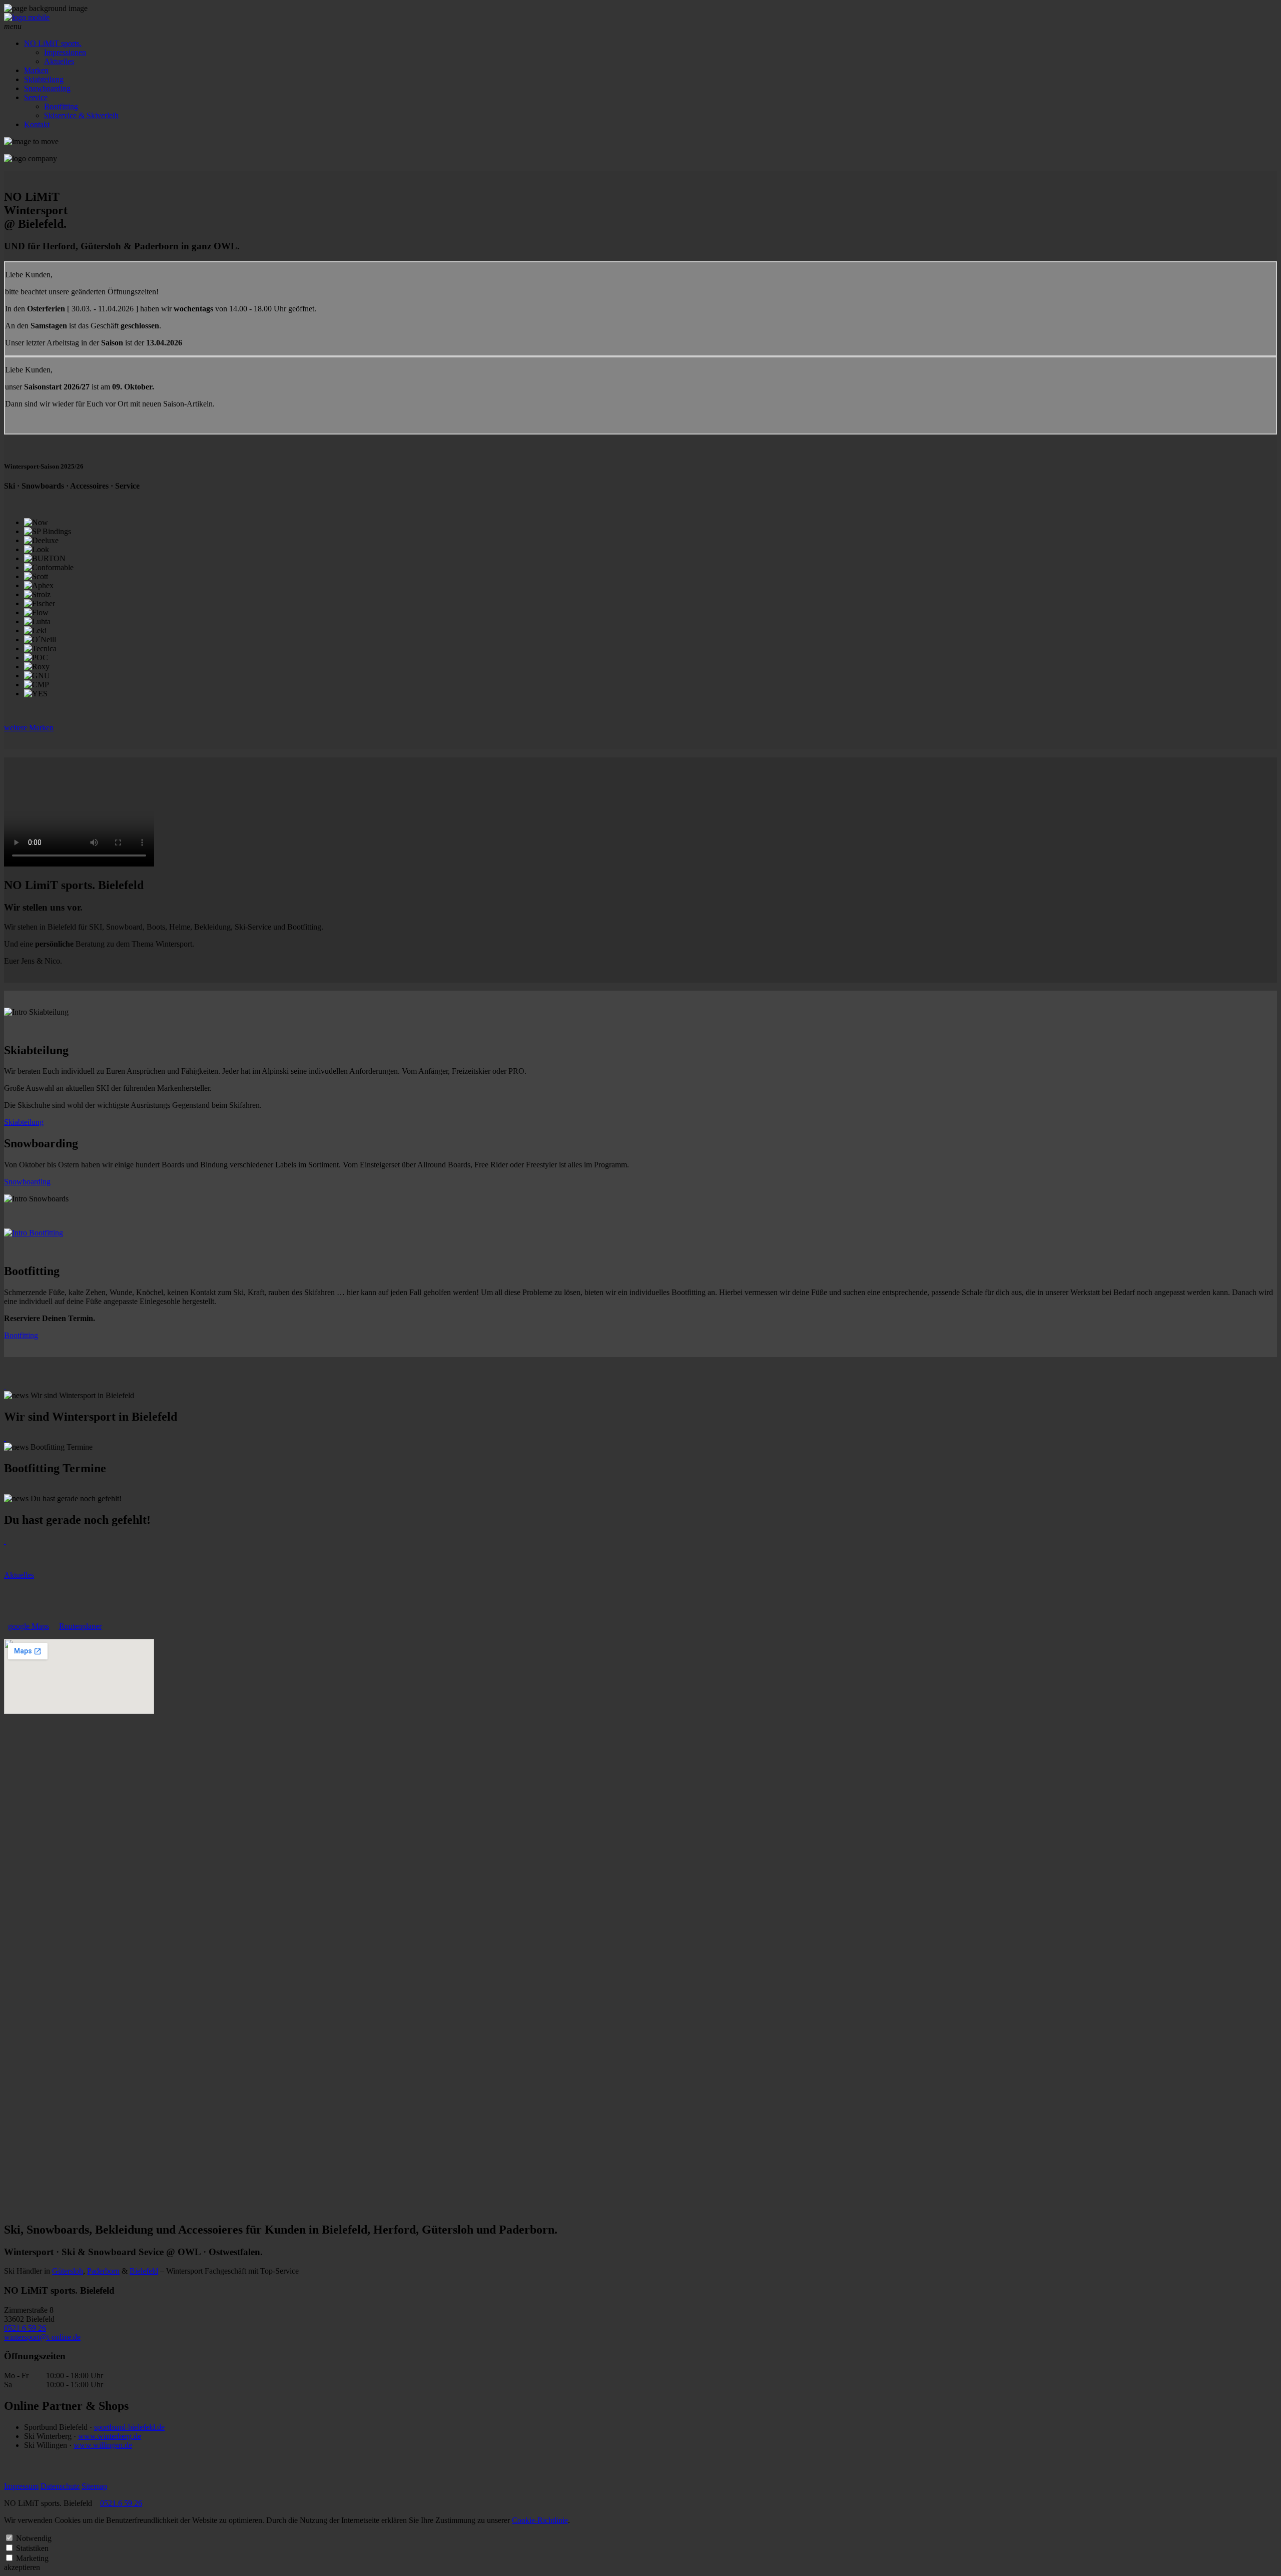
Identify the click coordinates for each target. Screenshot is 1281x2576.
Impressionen (65, 52)
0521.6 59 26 (25, 2328)
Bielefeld (144, 2271)
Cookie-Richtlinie (540, 2520)
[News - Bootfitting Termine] (5, 1438)
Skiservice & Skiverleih (81, 115)
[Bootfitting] (34, 1233)
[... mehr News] (5, 1541)
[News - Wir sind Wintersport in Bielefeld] (5, 1386)
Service (36, 97)
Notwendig (34, 2538)
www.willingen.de (103, 2445)
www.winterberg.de (110, 2436)
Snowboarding (47, 88)
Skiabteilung (44, 79)
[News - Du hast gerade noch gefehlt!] (5, 1489)
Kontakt (37, 124)
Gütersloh (68, 2271)
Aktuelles (59, 61)
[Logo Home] (27, 17)
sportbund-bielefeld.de (129, 2427)
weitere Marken (29, 728)
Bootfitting (61, 106)
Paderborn (103, 2271)
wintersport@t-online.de (42, 2337)
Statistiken (32, 2548)
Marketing (32, 2558)
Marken (36, 70)
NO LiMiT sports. (53, 43)
